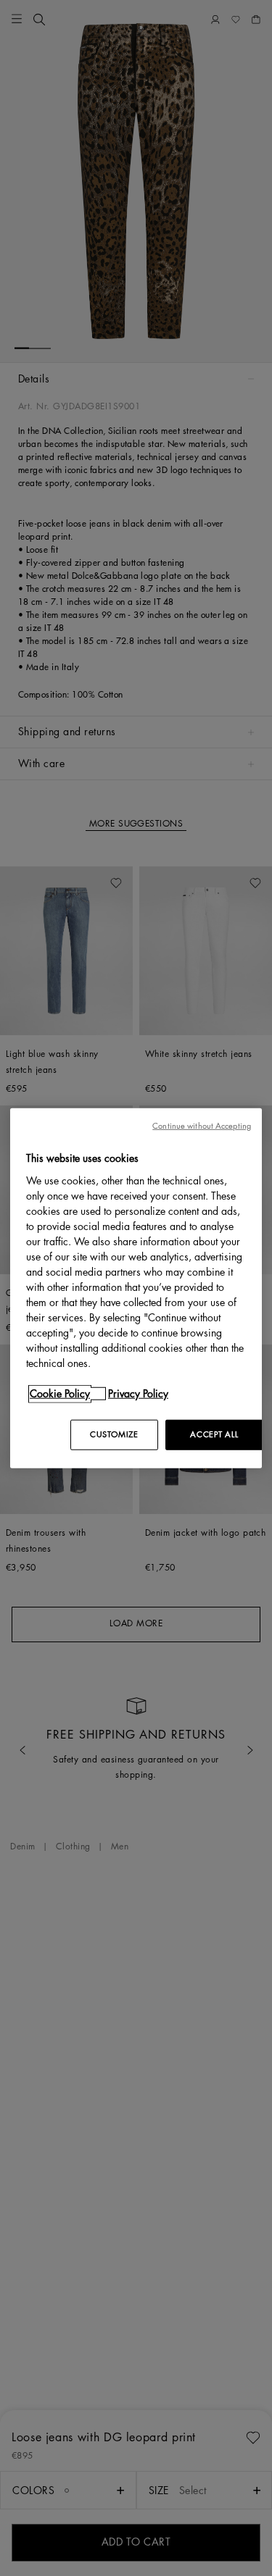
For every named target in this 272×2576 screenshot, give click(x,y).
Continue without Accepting (202, 1126)
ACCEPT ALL (214, 1434)
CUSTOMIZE (114, 1434)
